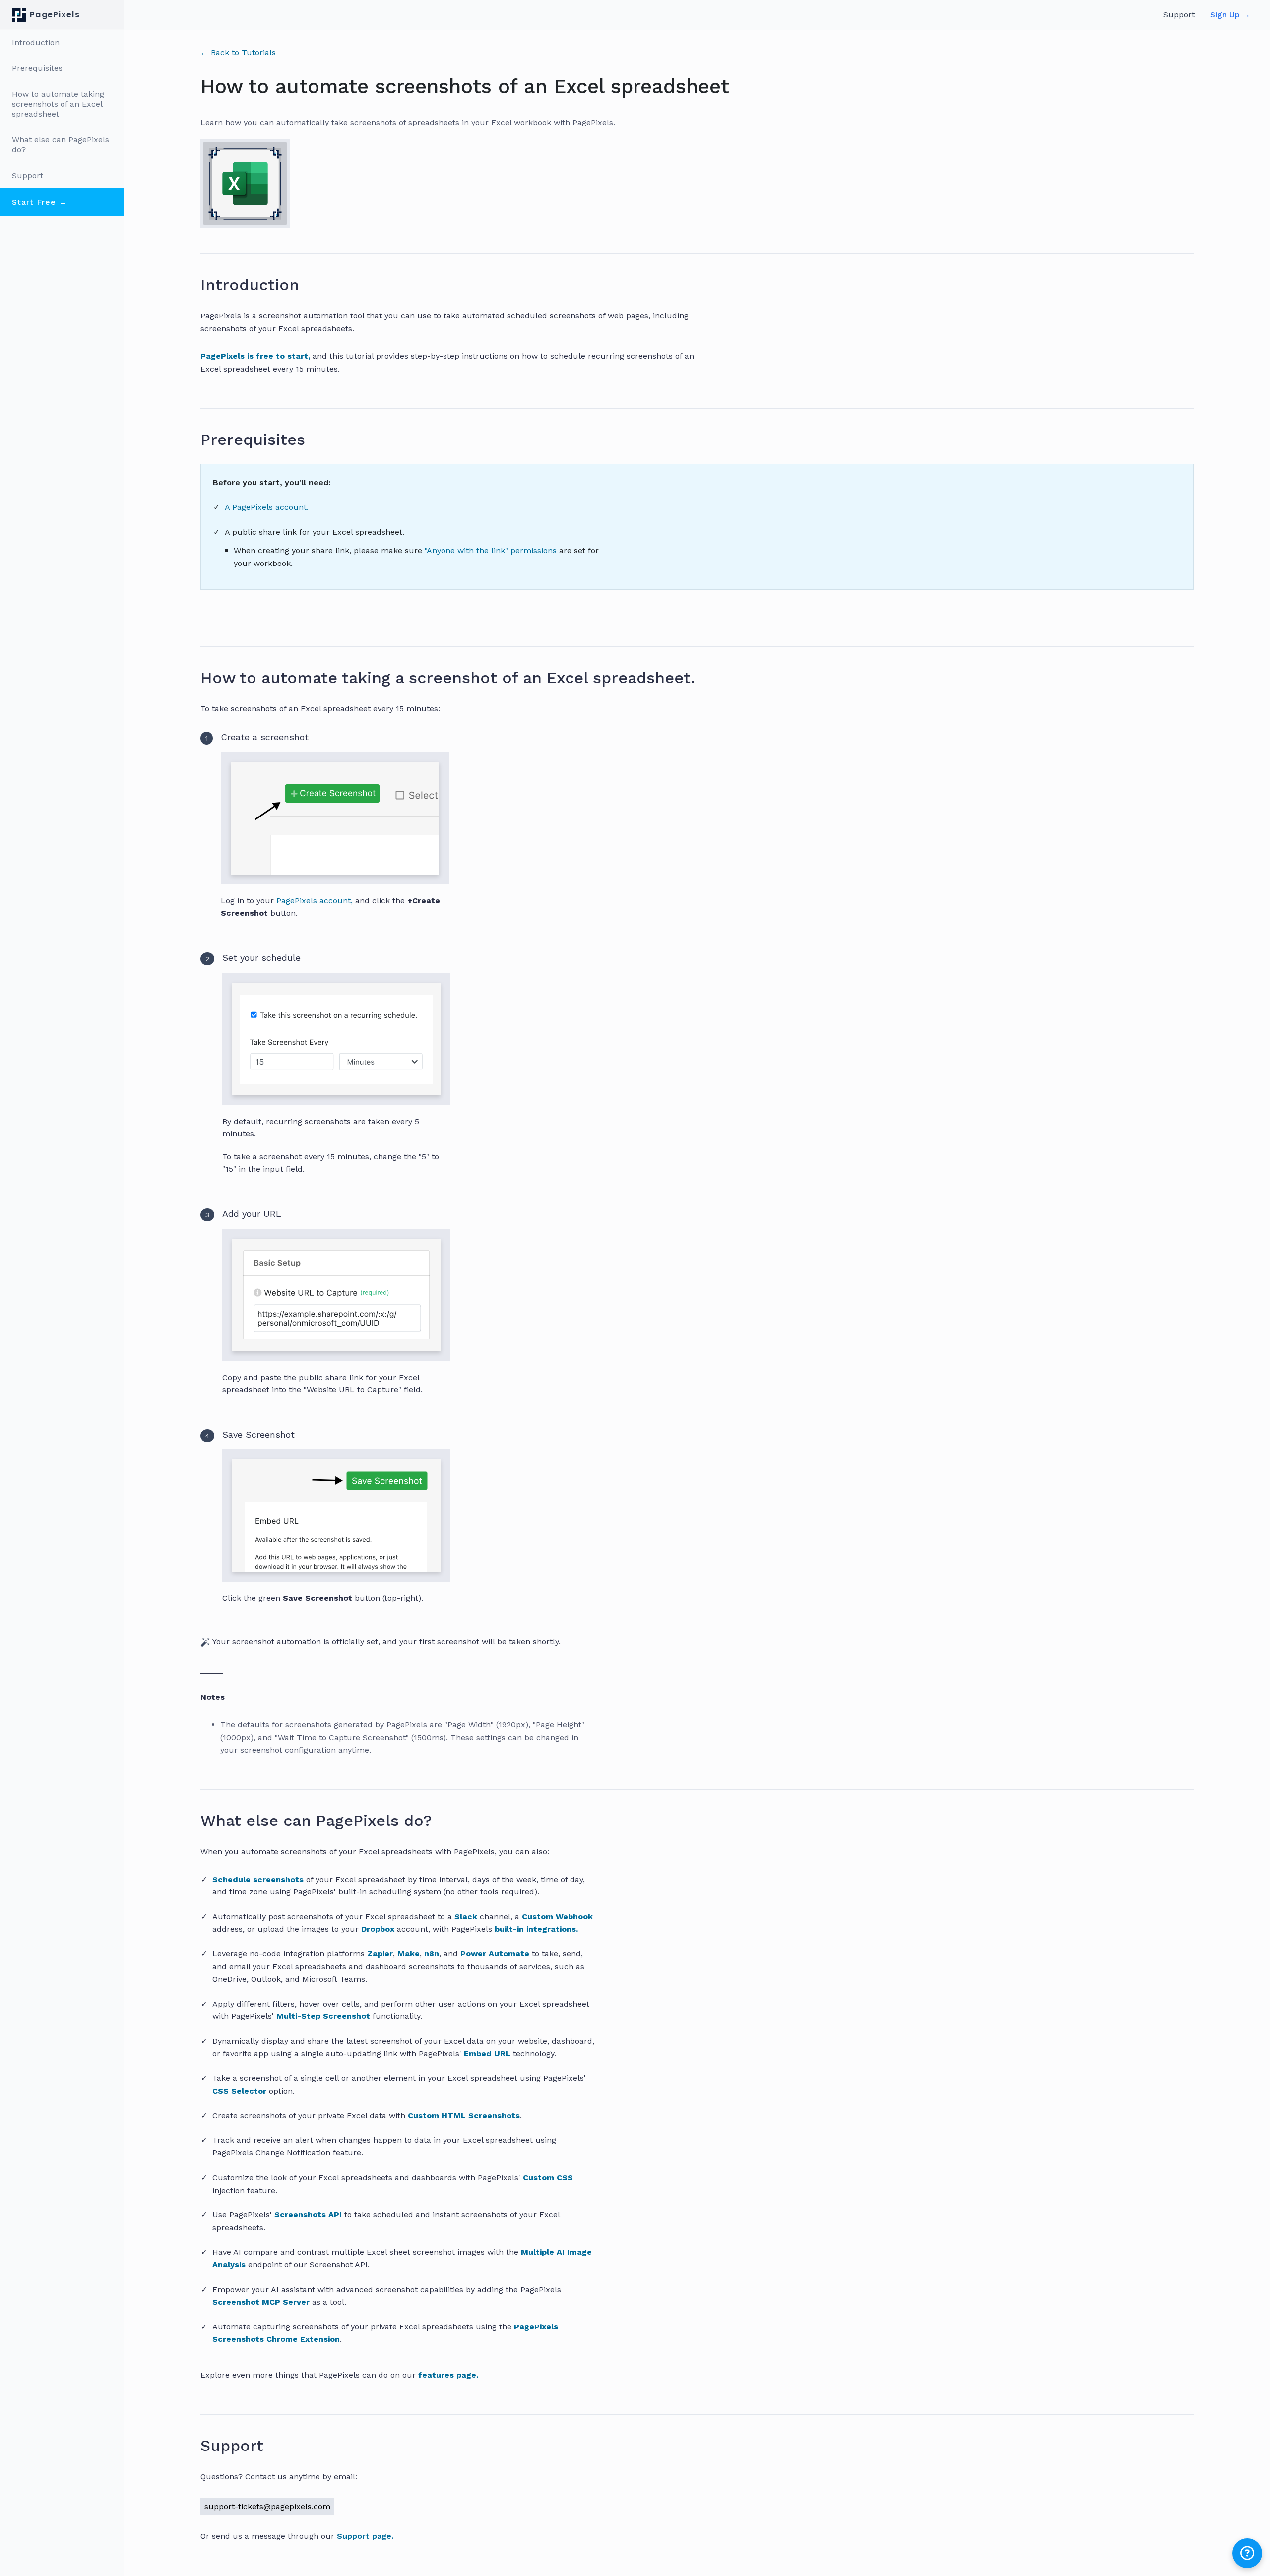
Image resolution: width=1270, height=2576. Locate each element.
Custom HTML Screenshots (464, 2115)
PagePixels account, (315, 901)
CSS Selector (239, 2091)
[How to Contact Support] (271, 2446)
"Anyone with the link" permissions (492, 550)
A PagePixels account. (267, 507)
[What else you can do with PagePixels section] (440, 1821)
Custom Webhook (557, 1916)
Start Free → (40, 202)
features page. (448, 2375)
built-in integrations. (536, 1929)
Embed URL (487, 2053)
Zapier (380, 1954)
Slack (466, 1916)
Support (28, 175)
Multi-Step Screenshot (323, 2016)
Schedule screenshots (258, 1879)
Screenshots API (308, 2215)
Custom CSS (548, 2177)
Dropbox (378, 1929)
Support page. (365, 2536)
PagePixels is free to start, (255, 356)
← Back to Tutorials (238, 52)
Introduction (36, 42)
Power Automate (495, 1954)
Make (409, 1954)
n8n (432, 1954)
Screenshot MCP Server (261, 2302)
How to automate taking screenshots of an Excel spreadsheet (58, 104)
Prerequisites (37, 68)
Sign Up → (1230, 15)
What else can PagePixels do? (61, 145)
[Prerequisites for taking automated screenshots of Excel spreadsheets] (314, 440)
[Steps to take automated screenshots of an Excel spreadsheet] (703, 678)
